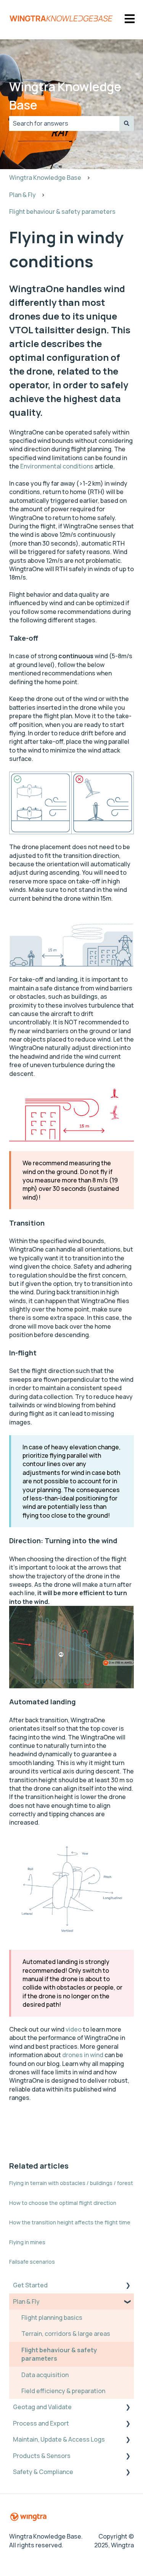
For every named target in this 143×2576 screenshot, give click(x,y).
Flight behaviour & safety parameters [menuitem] (59, 2354)
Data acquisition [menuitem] (45, 2375)
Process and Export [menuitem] (41, 2423)
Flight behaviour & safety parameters (62, 212)
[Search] (127, 123)
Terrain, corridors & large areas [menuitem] (66, 2334)
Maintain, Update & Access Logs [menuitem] (59, 2439)
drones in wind (83, 2055)
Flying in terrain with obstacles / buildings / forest (71, 2183)
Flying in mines (27, 2242)
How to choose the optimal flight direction (63, 2203)
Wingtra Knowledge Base (65, 96)
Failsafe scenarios (32, 2262)
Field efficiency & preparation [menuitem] (63, 2391)
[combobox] (64, 123)
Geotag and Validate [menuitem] (42, 2407)
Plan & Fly (22, 195)
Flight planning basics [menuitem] (52, 2318)
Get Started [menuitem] (30, 2285)
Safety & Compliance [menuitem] (43, 2472)
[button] (128, 2286)
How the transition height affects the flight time (70, 2222)
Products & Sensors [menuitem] (42, 2456)
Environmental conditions (57, 466)
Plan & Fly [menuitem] (26, 2301)
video (74, 2029)
